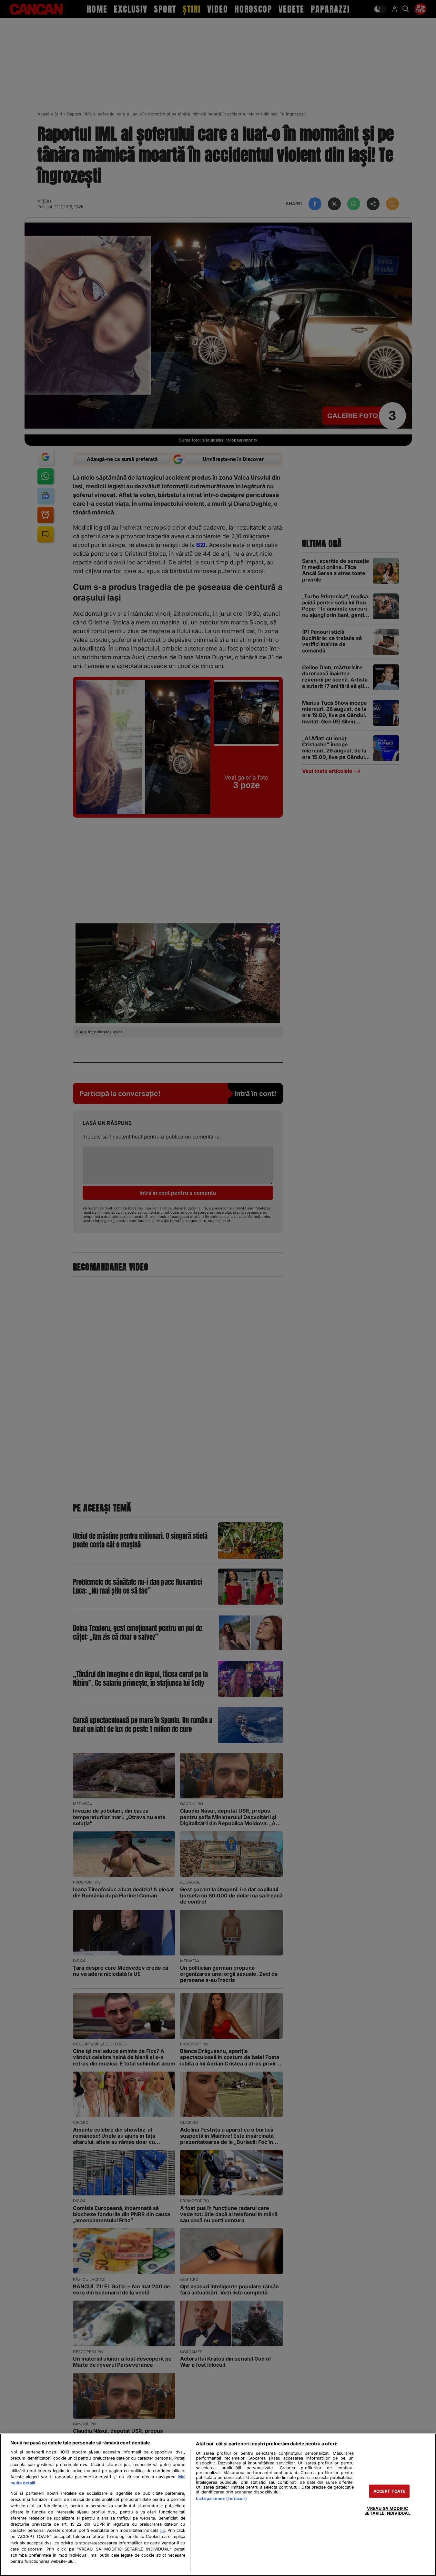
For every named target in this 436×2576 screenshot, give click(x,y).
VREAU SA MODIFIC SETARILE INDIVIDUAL (387, 2511)
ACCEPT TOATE (390, 2491)
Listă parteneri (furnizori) (221, 2498)
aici (162, 2531)
